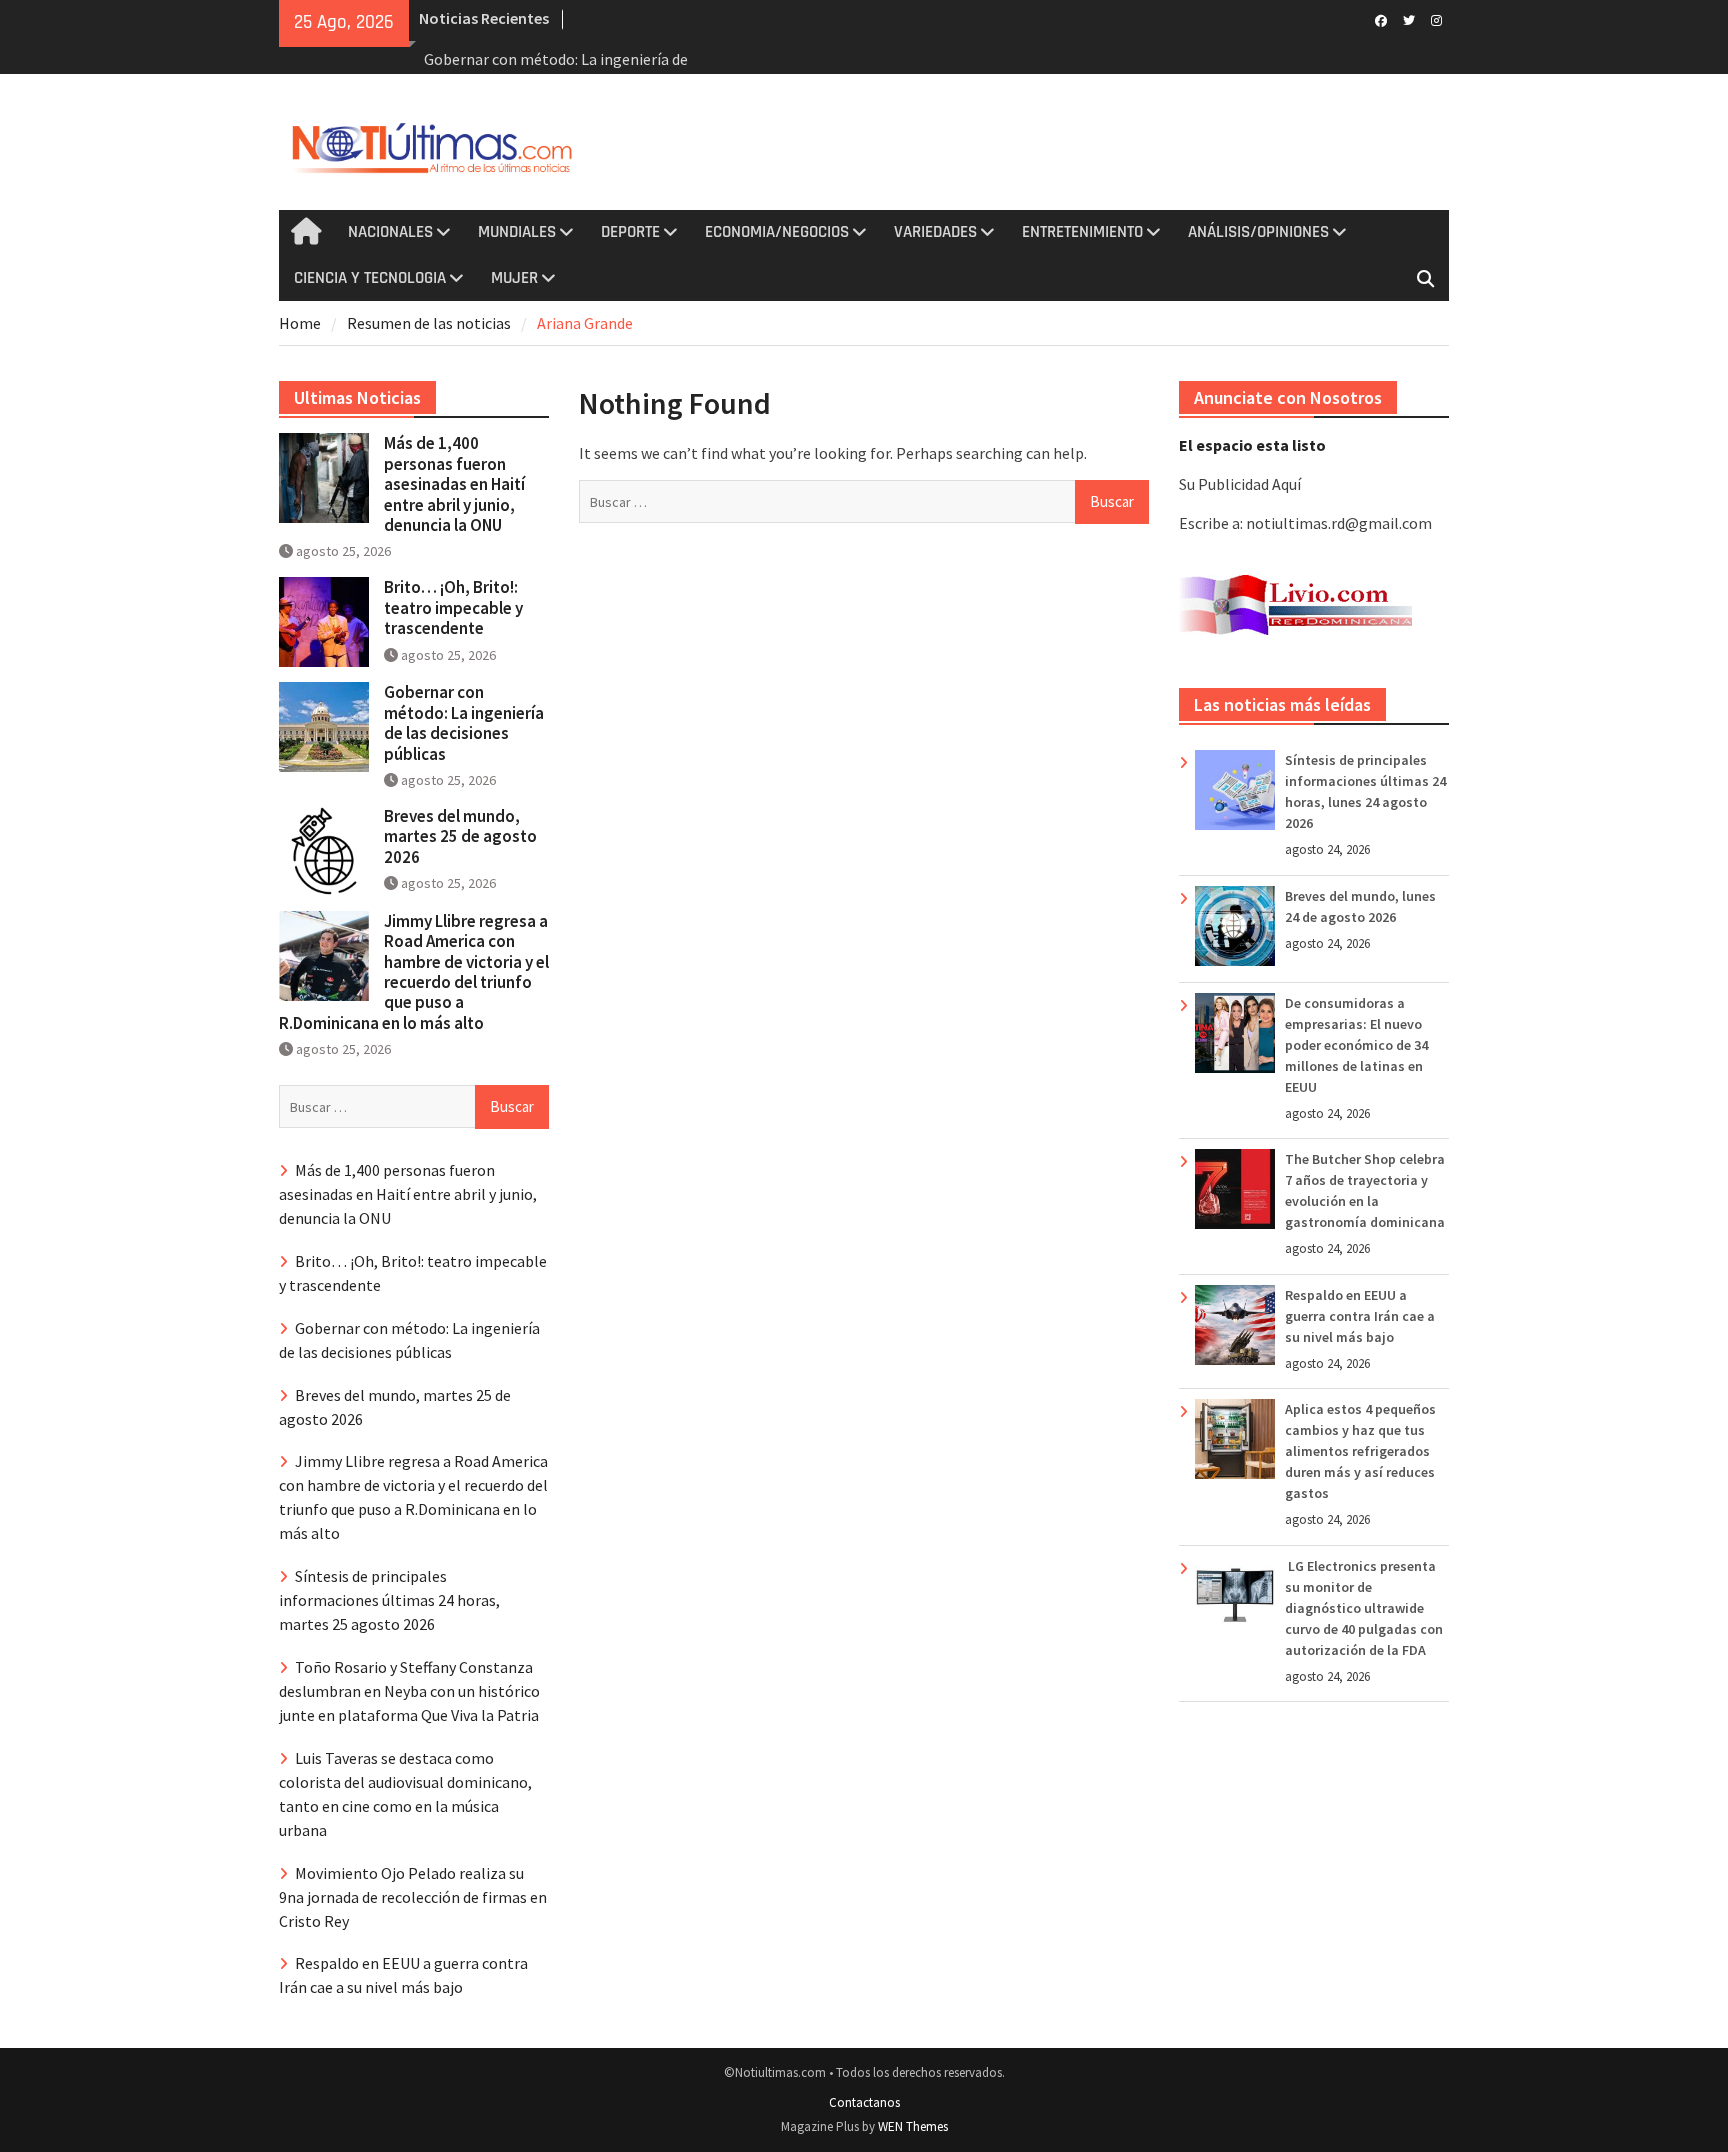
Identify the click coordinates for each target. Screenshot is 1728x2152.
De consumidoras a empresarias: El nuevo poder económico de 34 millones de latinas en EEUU (1356, 1045)
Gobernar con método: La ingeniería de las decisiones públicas (464, 722)
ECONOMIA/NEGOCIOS (777, 232)
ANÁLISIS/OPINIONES (1258, 232)
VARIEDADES (935, 232)
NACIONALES (390, 232)
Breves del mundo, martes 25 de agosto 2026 (460, 836)
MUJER (514, 278)
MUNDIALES (517, 232)
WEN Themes (913, 2126)
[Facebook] (1380, 19)
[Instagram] (1436, 19)
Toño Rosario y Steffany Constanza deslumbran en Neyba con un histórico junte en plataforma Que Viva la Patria (409, 1691)
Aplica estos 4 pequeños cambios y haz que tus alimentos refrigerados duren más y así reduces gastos (1360, 1451)
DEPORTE (630, 232)
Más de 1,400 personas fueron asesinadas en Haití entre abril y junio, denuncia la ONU (454, 484)
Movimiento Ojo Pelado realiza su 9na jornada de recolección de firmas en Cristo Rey (413, 1897)
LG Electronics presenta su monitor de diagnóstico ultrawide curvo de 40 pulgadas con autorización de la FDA (1364, 1608)
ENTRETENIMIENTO (1082, 232)
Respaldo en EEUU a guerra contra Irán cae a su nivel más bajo (1360, 1316)
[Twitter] (1408, 19)
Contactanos (864, 2102)
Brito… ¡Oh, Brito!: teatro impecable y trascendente (453, 607)
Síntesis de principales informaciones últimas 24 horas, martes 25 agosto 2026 (389, 1600)
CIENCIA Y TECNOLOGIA (370, 278)
